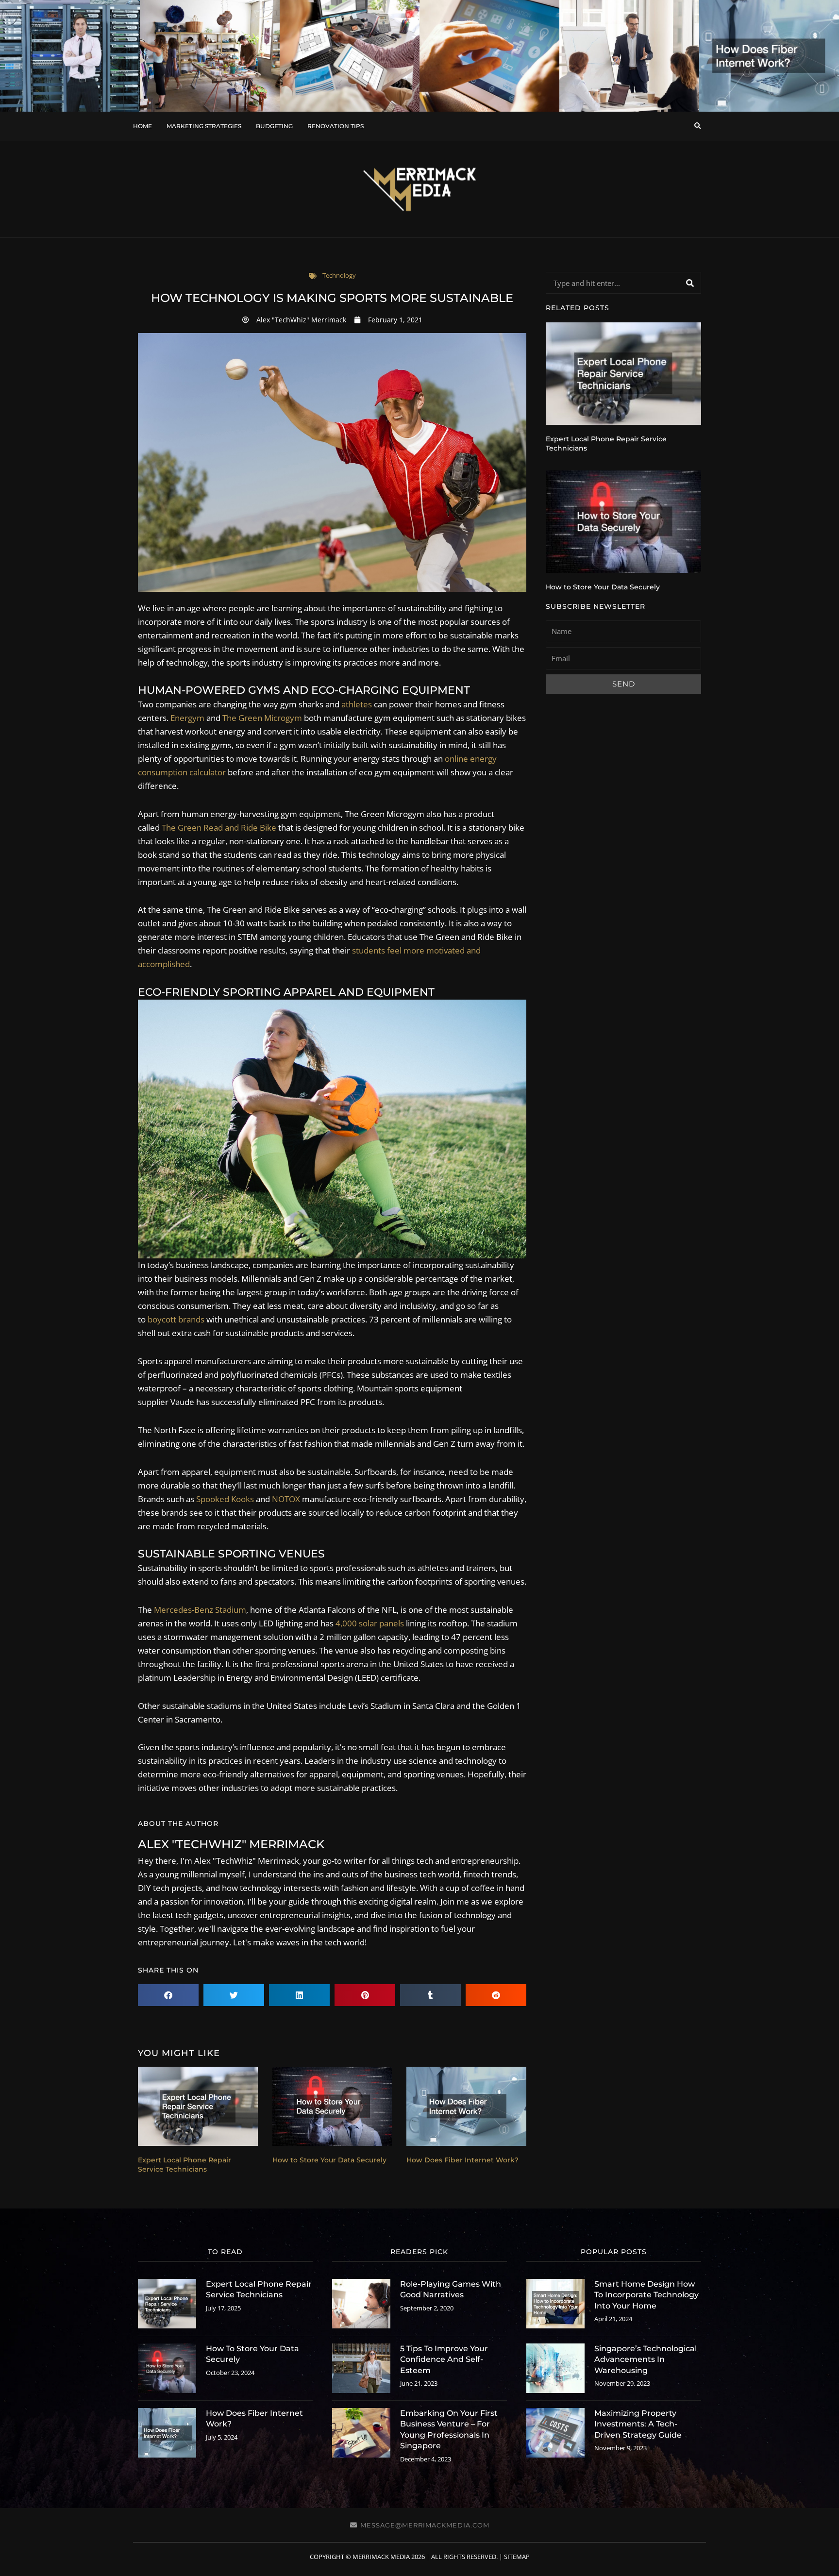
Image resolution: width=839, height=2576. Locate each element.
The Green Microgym (262, 718)
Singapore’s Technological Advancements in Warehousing (646, 2359)
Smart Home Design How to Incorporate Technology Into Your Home (646, 2295)
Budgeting (274, 126)
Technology (339, 275)
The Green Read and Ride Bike (219, 828)
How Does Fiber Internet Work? (462, 2160)
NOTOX (286, 1499)
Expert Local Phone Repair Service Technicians (185, 2165)
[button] (697, 126)
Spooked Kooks (225, 1499)
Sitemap (517, 2557)
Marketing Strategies (204, 126)
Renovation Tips (336, 126)
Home (143, 126)
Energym (187, 718)
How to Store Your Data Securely (329, 2160)
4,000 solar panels (370, 1623)
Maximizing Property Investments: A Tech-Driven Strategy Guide (638, 2424)
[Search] (690, 283)
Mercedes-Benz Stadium (200, 1610)
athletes (357, 704)
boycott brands (176, 1319)
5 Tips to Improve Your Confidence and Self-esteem (444, 2359)
